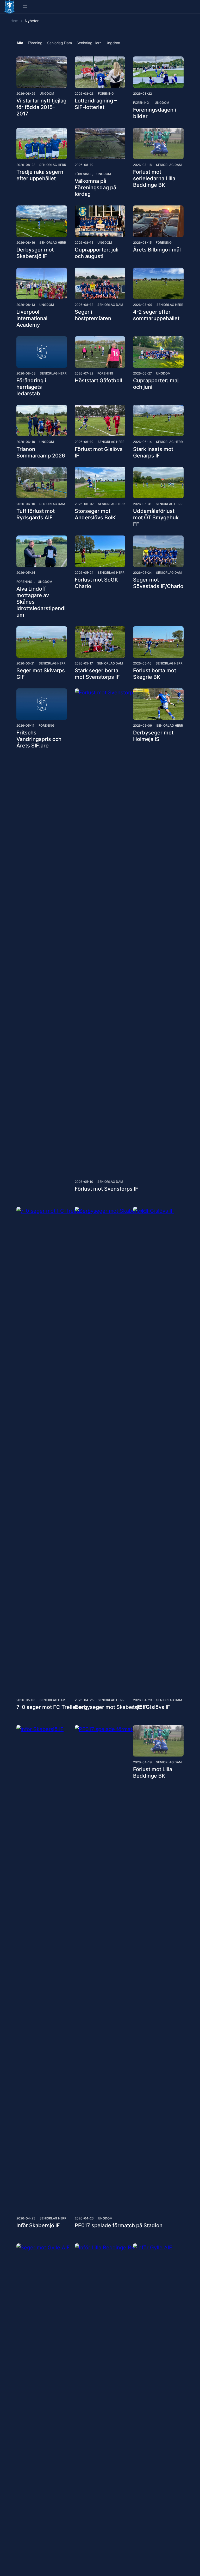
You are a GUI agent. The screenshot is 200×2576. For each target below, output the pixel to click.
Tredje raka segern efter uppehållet (40, 175)
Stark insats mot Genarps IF (153, 452)
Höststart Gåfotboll (98, 380)
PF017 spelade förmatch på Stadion (119, 2225)
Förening (106, 93)
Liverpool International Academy (32, 318)
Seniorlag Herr (53, 165)
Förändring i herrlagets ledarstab (31, 387)
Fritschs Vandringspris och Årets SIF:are (39, 739)
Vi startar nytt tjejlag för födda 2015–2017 (41, 107)
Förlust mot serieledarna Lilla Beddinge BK (154, 178)
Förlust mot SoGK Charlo (96, 583)
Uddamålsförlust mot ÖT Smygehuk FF (156, 518)
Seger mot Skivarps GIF (41, 674)
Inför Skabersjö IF (38, 2225)
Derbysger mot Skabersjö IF (35, 253)
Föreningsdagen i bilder (155, 113)
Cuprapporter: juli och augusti (97, 253)
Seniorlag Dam (169, 165)
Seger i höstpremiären (93, 315)
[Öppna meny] (25, 7)
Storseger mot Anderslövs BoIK (95, 514)
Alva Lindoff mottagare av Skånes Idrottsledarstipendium (41, 602)
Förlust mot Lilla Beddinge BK (153, 1773)
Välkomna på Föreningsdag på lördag (95, 188)
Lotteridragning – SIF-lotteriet (96, 104)
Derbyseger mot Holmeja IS (153, 736)
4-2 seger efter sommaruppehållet (156, 315)
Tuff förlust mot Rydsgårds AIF (36, 514)
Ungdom (47, 93)
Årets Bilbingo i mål (157, 250)
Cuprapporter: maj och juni (156, 384)
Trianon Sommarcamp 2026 (41, 452)
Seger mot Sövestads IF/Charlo (158, 583)
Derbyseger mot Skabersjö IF (111, 1707)
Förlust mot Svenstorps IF (107, 1189)
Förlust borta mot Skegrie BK (155, 674)
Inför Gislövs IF (152, 1707)
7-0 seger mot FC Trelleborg (52, 1707)
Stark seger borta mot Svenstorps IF (97, 674)
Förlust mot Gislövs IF (99, 452)
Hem (14, 21)
